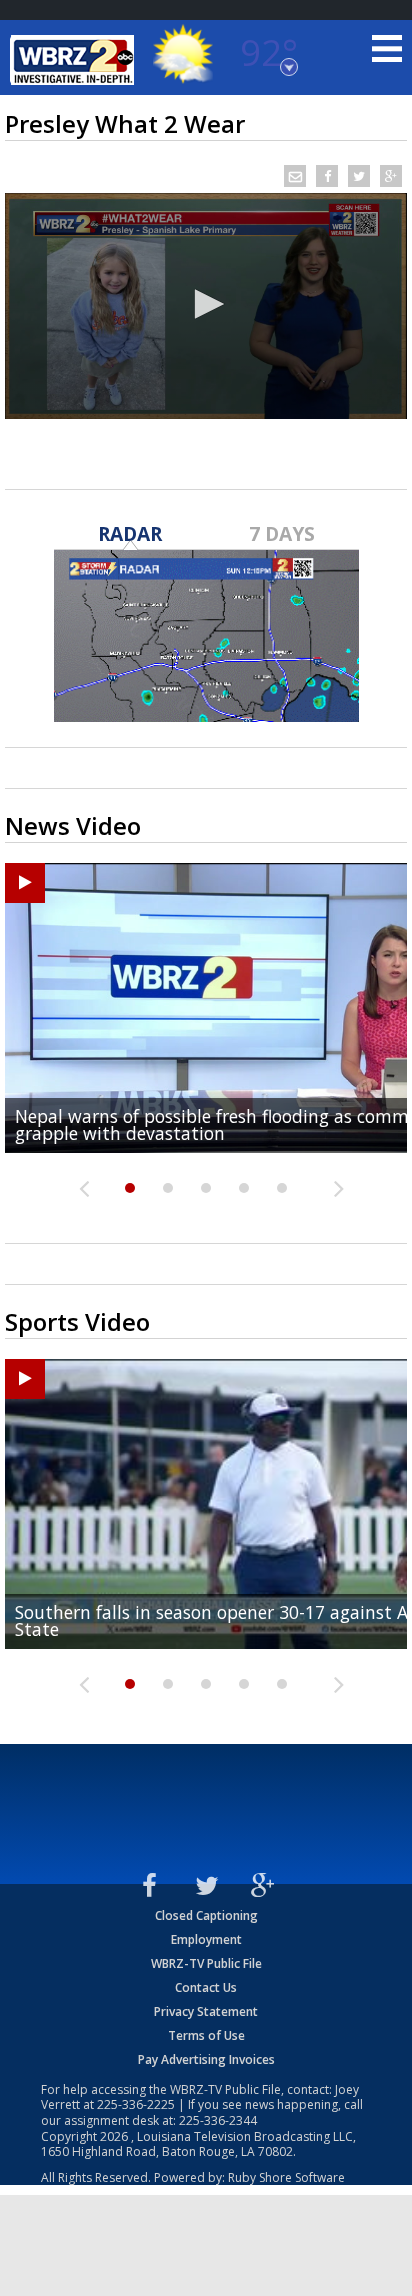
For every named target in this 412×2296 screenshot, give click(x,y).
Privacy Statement (206, 2011)
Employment (206, 1939)
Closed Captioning (206, 1915)
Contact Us (206, 1987)
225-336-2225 (136, 2104)
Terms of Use (206, 2035)
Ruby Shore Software (286, 2177)
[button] (206, 304)
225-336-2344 (218, 2120)
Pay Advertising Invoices (206, 2059)
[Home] (75, 60)
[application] (206, 306)
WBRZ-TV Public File (206, 1963)
